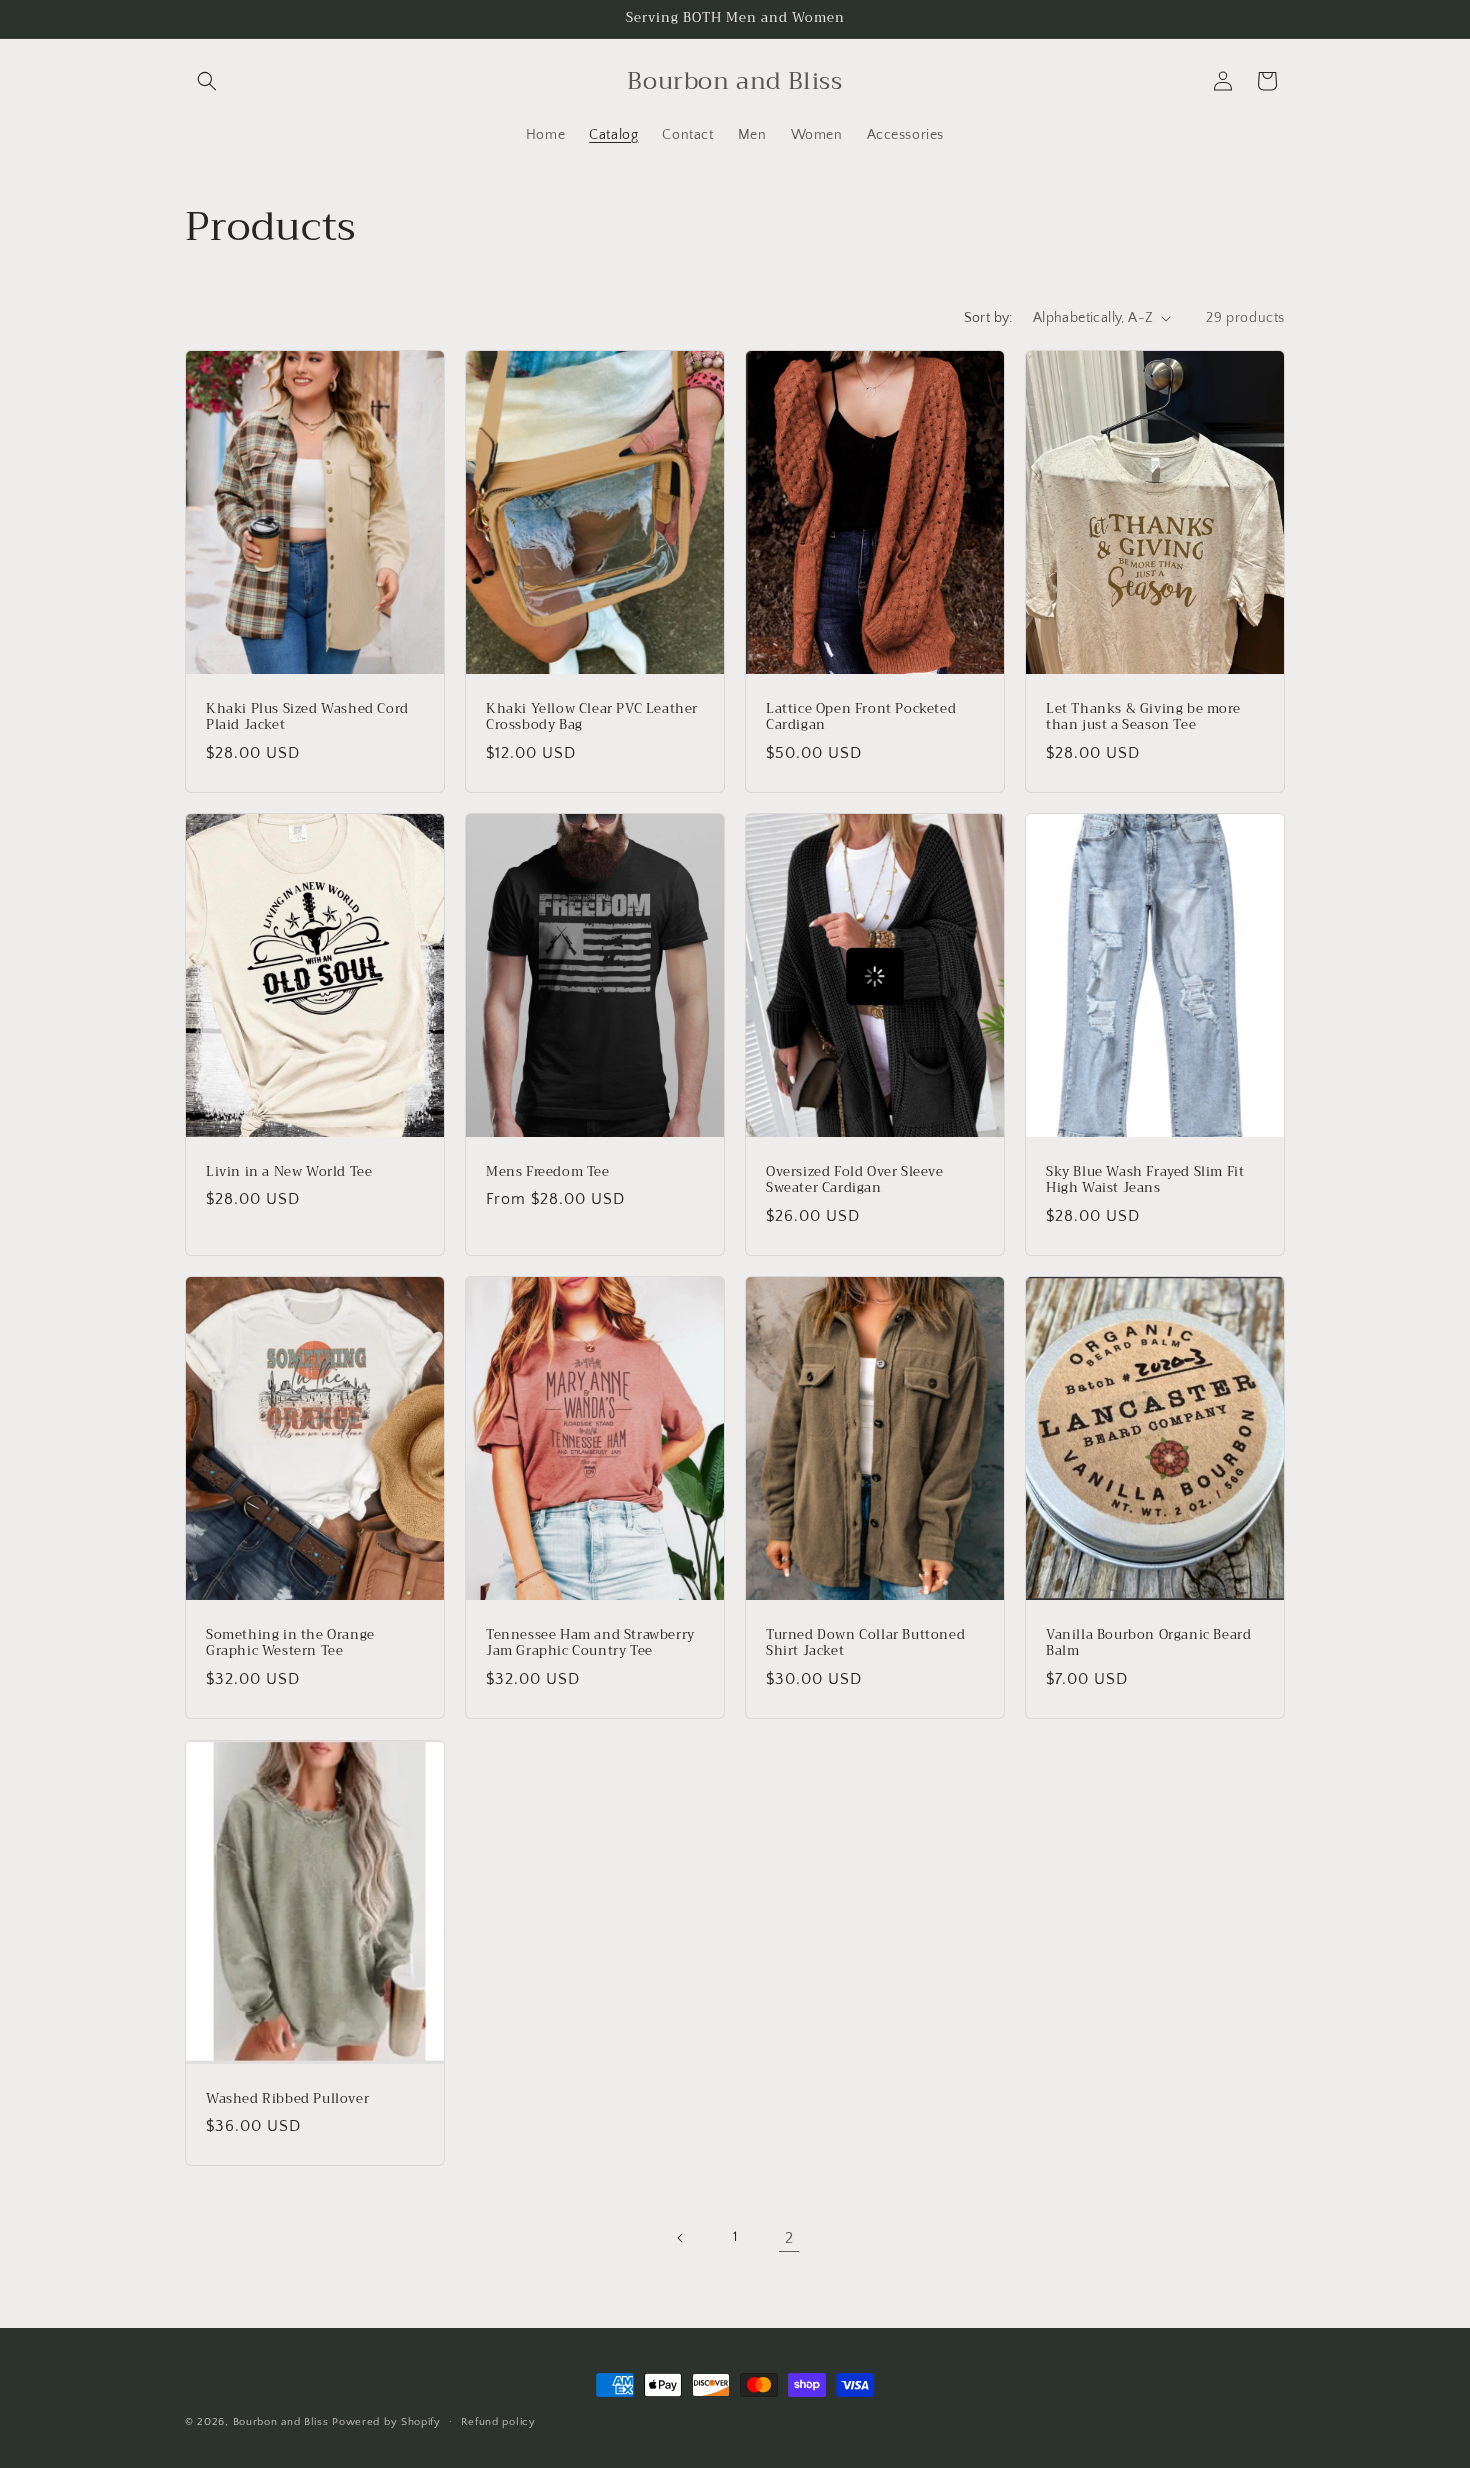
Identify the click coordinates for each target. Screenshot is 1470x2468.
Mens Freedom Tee (548, 1171)
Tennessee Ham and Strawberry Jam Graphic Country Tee (590, 1644)
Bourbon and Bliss (283, 2422)
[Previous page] (681, 2238)
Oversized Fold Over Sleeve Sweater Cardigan (855, 1180)
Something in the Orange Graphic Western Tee (290, 1644)
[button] (207, 81)
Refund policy (498, 2422)
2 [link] (789, 2238)
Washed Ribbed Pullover (287, 2098)
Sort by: (988, 318)
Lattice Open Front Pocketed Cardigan (861, 717)
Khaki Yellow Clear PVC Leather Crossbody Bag (592, 717)
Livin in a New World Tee (289, 1171)
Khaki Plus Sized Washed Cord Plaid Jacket (307, 717)
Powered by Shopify (386, 2422)
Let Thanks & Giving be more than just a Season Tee (1143, 717)
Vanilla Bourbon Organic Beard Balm (1148, 1644)
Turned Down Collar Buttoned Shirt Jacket (865, 1644)
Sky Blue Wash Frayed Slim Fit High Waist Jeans (1145, 1180)
